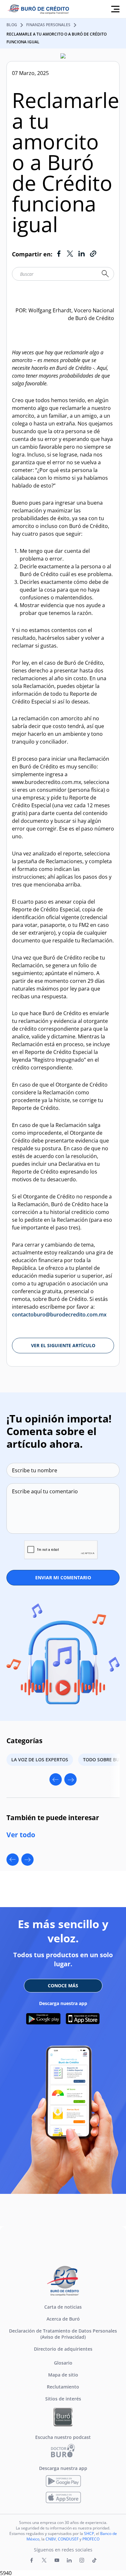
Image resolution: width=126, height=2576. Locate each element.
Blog (12, 25)
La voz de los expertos (40, 1760)
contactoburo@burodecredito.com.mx (59, 1315)
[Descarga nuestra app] (63, 2481)
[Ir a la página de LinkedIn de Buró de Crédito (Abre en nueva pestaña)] (69, 2560)
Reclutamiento (63, 2387)
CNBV (51, 2539)
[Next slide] (70, 1779)
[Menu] (115, 9)
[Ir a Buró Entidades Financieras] (63, 2417)
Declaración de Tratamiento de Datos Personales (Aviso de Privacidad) (63, 2334)
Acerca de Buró (63, 2319)
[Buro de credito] (42, 9)
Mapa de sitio (63, 2375)
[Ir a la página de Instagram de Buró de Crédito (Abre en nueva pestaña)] (82, 2560)
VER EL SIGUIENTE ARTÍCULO (63, 1345)
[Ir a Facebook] (59, 254)
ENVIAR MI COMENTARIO (63, 1578)
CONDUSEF (68, 2539)
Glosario (63, 2363)
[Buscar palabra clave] (105, 274)
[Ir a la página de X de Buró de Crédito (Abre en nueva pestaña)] (44, 2560)
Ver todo (21, 1835)
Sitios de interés (63, 2399)
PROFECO (91, 2539)
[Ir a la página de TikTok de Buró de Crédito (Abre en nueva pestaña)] (94, 2560)
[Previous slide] (56, 1779)
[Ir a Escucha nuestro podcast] (63, 2450)
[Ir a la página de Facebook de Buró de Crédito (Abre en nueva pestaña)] (32, 2560)
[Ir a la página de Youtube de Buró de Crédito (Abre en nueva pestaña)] (57, 2560)
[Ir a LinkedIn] (81, 254)
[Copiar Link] (93, 254)
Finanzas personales (48, 25)
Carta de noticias (63, 2307)
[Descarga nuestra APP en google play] (43, 2019)
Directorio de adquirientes (63, 2349)
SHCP (89, 2533)
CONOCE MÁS (63, 1986)
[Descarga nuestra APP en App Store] (83, 2019)
